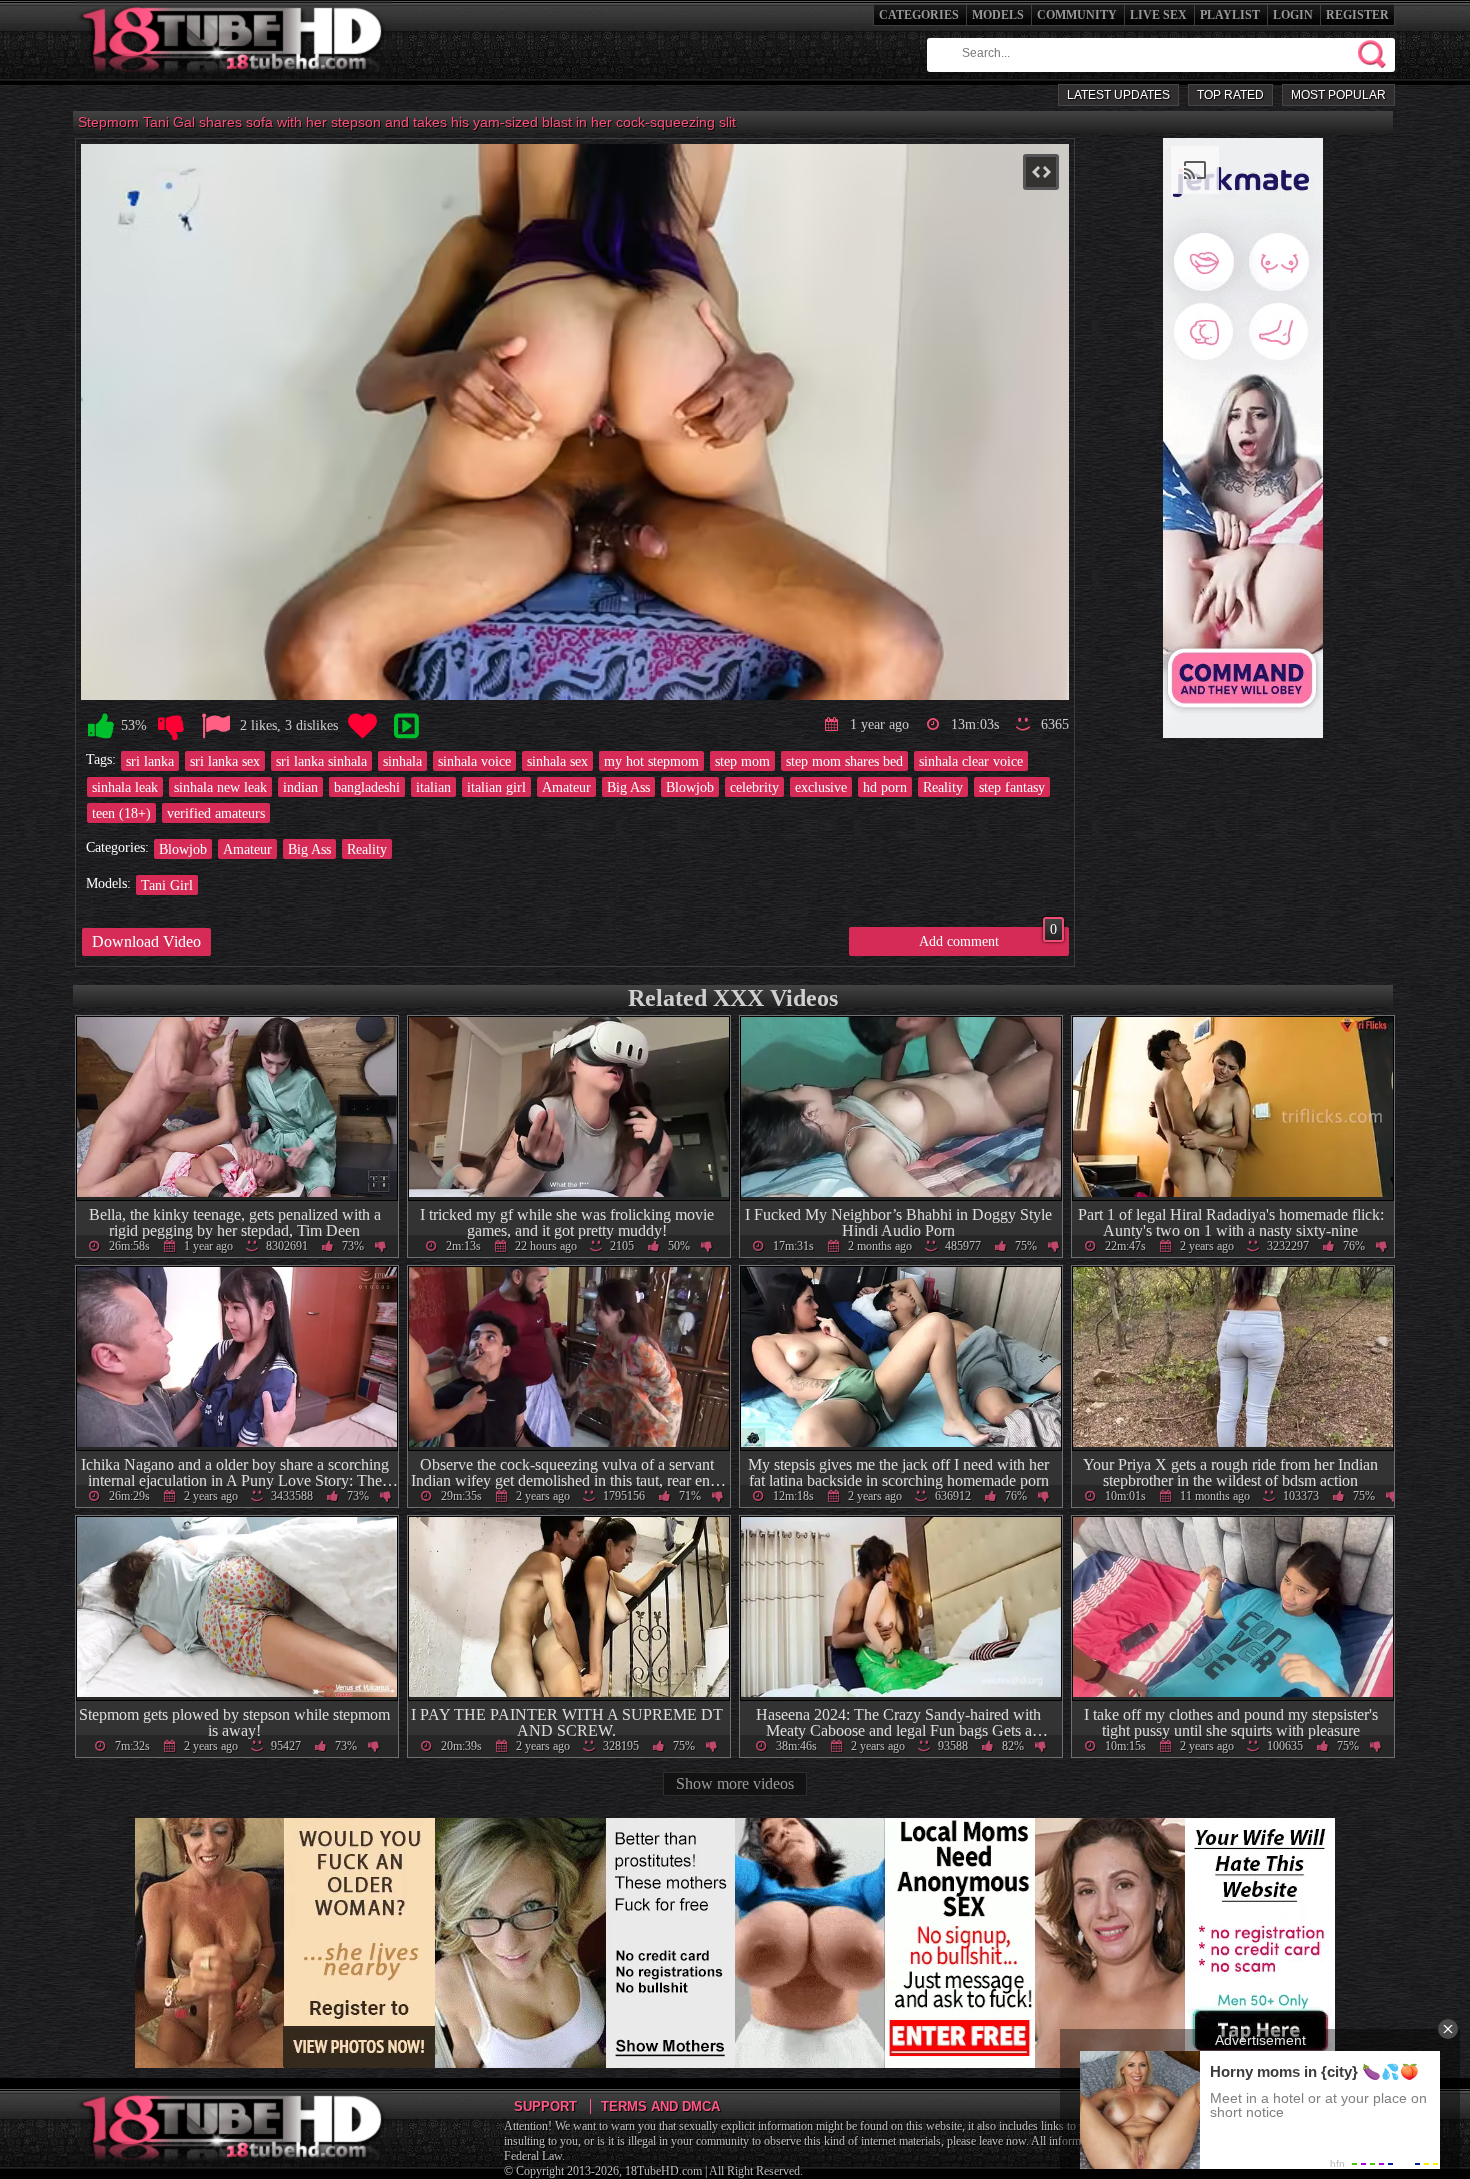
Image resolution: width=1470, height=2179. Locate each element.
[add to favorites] (362, 726)
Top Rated (1230, 95)
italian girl (496, 787)
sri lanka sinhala (321, 761)
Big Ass (628, 787)
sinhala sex (557, 761)
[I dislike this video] (171, 726)
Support (545, 2106)
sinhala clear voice (971, 761)
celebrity (754, 787)
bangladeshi (367, 787)
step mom (742, 761)
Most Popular (1338, 95)
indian (300, 787)
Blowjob (690, 787)
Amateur (566, 787)
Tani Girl (167, 885)
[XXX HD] (233, 79)
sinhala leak (125, 787)
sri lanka (150, 761)
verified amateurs (216, 813)
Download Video (146, 941)
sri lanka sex (225, 761)
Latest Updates (1118, 95)
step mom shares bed (844, 761)
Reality (943, 787)
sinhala (402, 761)
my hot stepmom (651, 761)
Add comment (988, 938)
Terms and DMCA (660, 2106)
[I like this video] (101, 726)
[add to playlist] (406, 726)
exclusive (821, 787)
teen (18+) (121, 813)
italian (433, 787)
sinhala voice (474, 761)
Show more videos (735, 1783)
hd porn (885, 787)
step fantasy (1012, 787)
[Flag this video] (216, 726)
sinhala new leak (220, 787)
